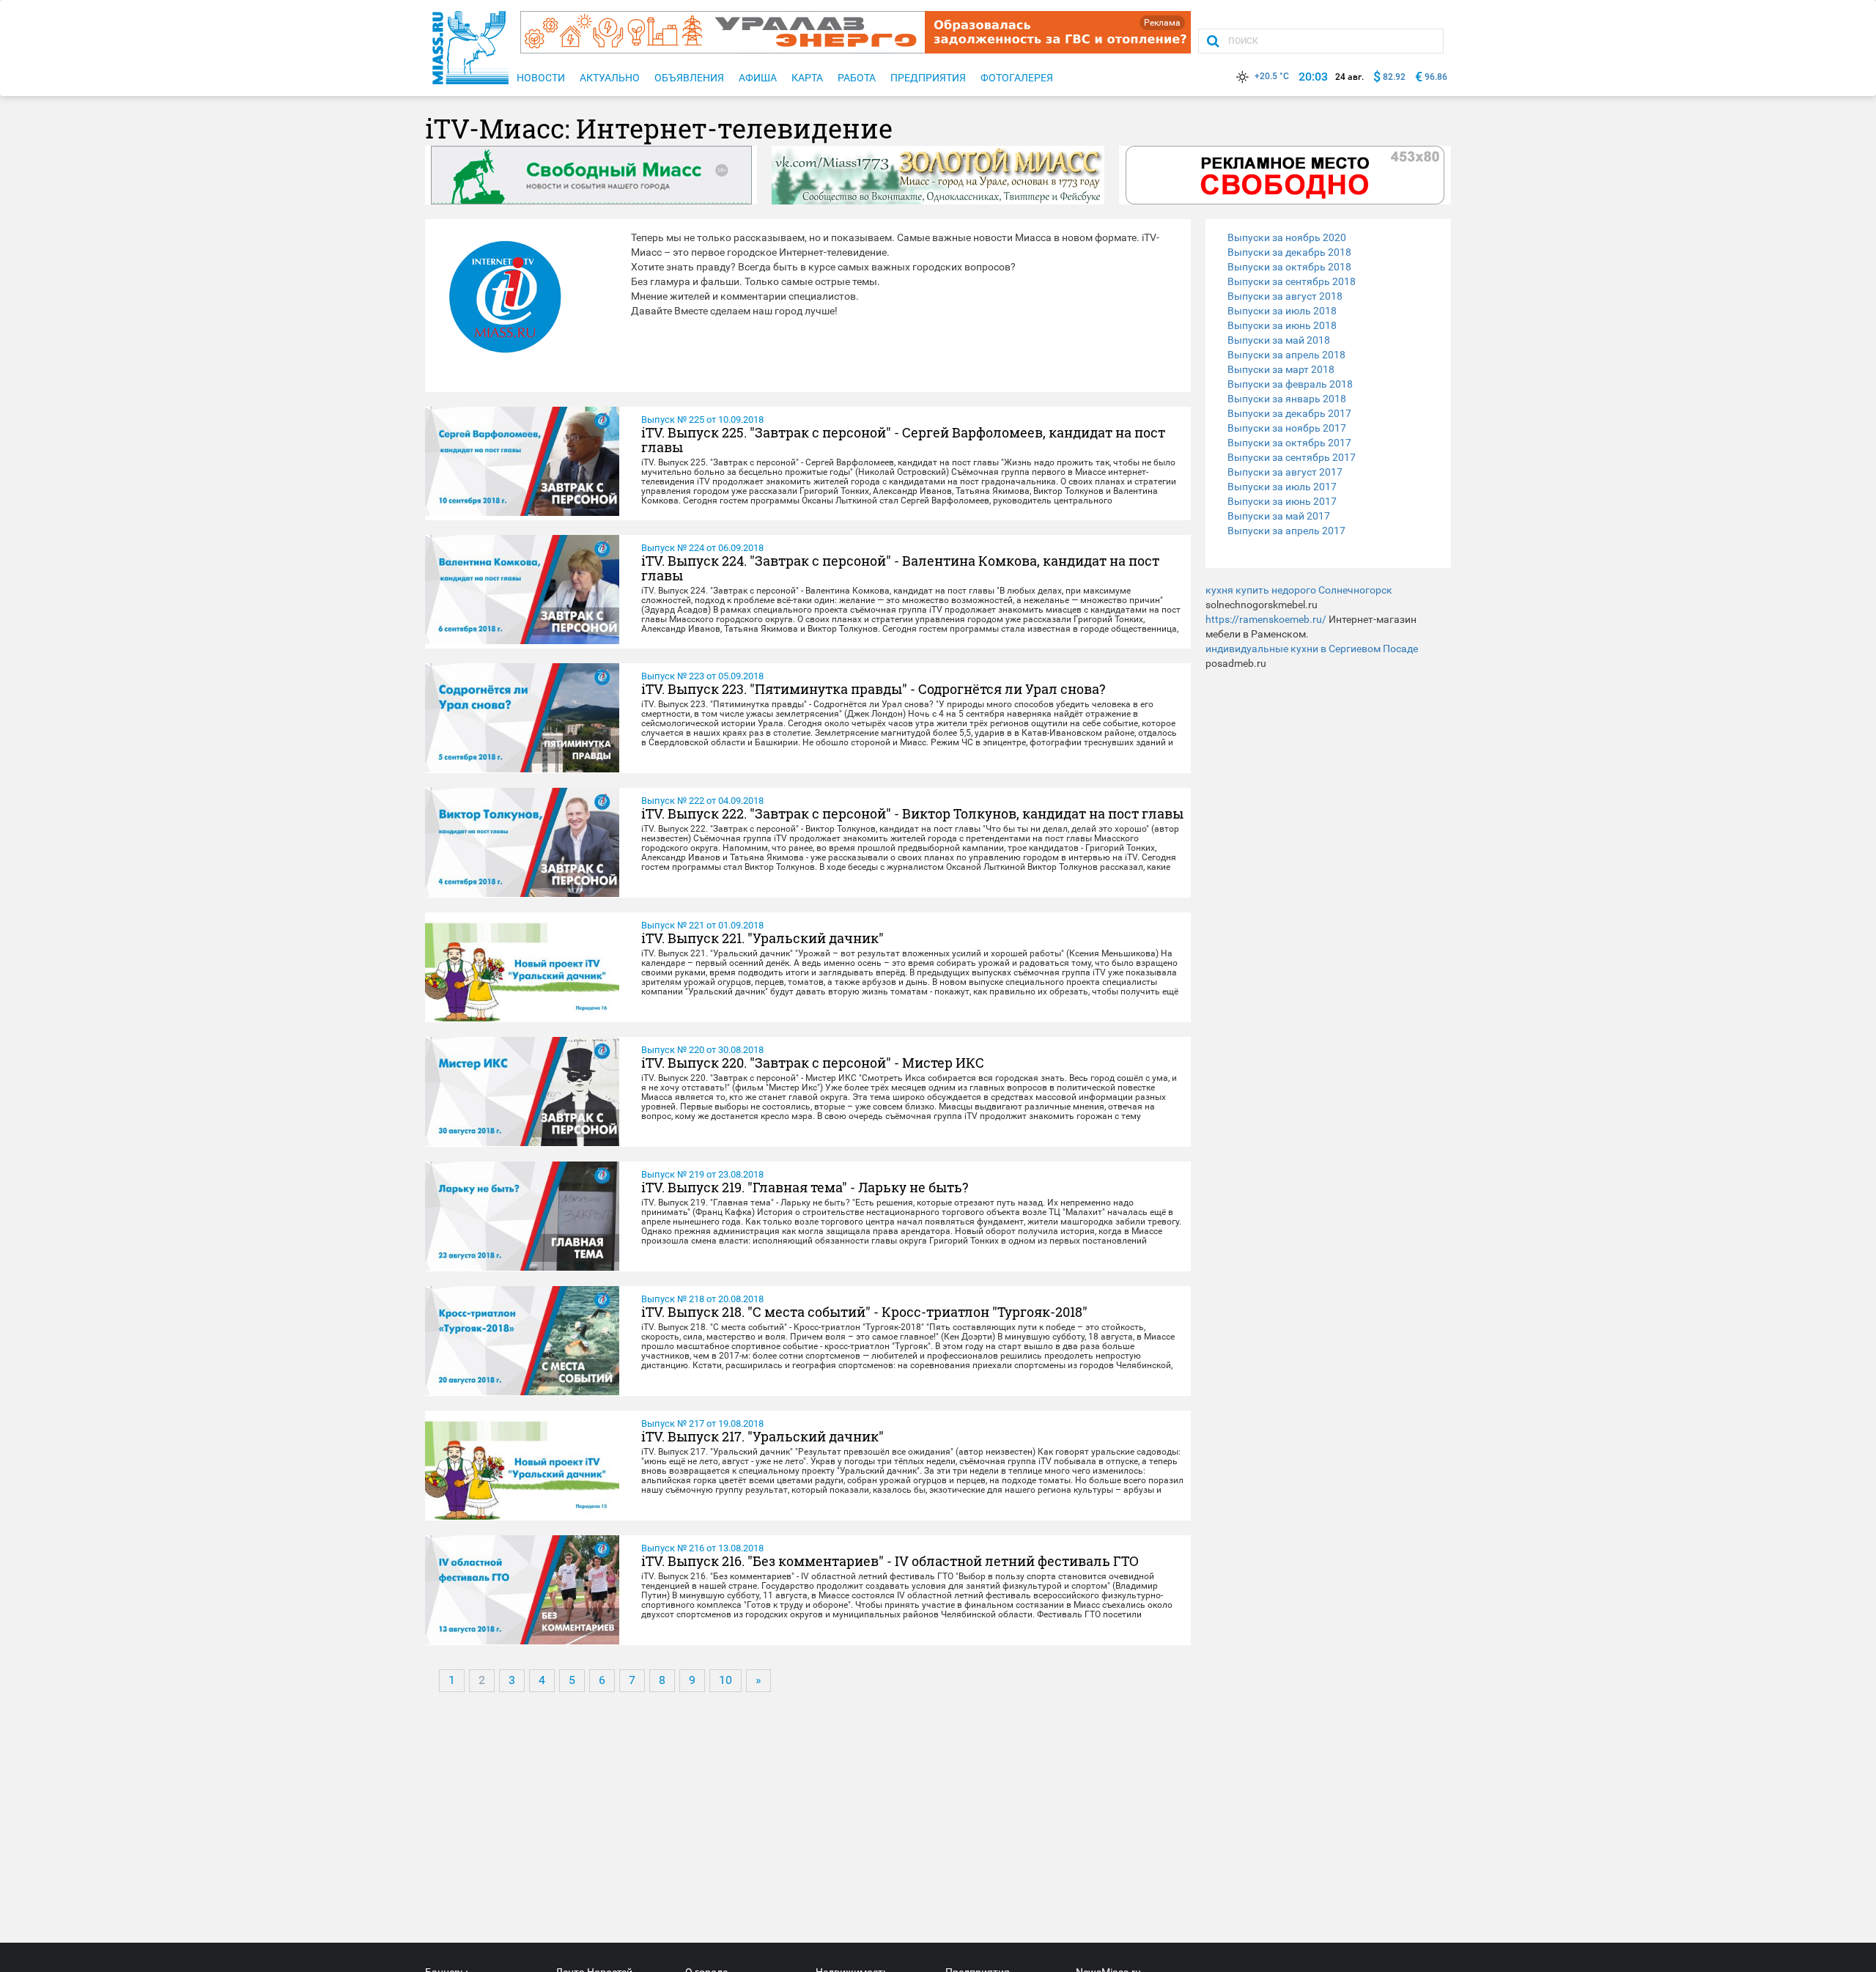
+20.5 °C (1272, 76)
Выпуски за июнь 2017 (1282, 501)
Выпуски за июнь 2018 (1282, 325)
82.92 (1394, 77)
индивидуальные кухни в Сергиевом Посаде (1312, 649)
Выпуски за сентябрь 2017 (1292, 457)
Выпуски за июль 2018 (1282, 311)
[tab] (1328, 237)
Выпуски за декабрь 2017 (1289, 413)
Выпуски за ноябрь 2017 (1287, 428)
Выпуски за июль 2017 (1282, 487)
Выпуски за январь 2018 (1287, 399)
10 (725, 1680)
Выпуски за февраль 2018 (1290, 384)
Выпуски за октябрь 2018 (1289, 267)
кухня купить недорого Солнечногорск (1299, 590)
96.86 (1436, 77)
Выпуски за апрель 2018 (1286, 355)
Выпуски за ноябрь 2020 (1287, 237)
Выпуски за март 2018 (1281, 369)
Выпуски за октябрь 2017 (1289, 443)
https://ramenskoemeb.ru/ (1266, 619)
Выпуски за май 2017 (1279, 516)
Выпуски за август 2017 (1285, 472)
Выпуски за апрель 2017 (1286, 531)
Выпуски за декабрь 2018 (1289, 252)
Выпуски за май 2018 (1279, 340)
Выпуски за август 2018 (1285, 296)
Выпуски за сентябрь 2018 (1292, 281)
